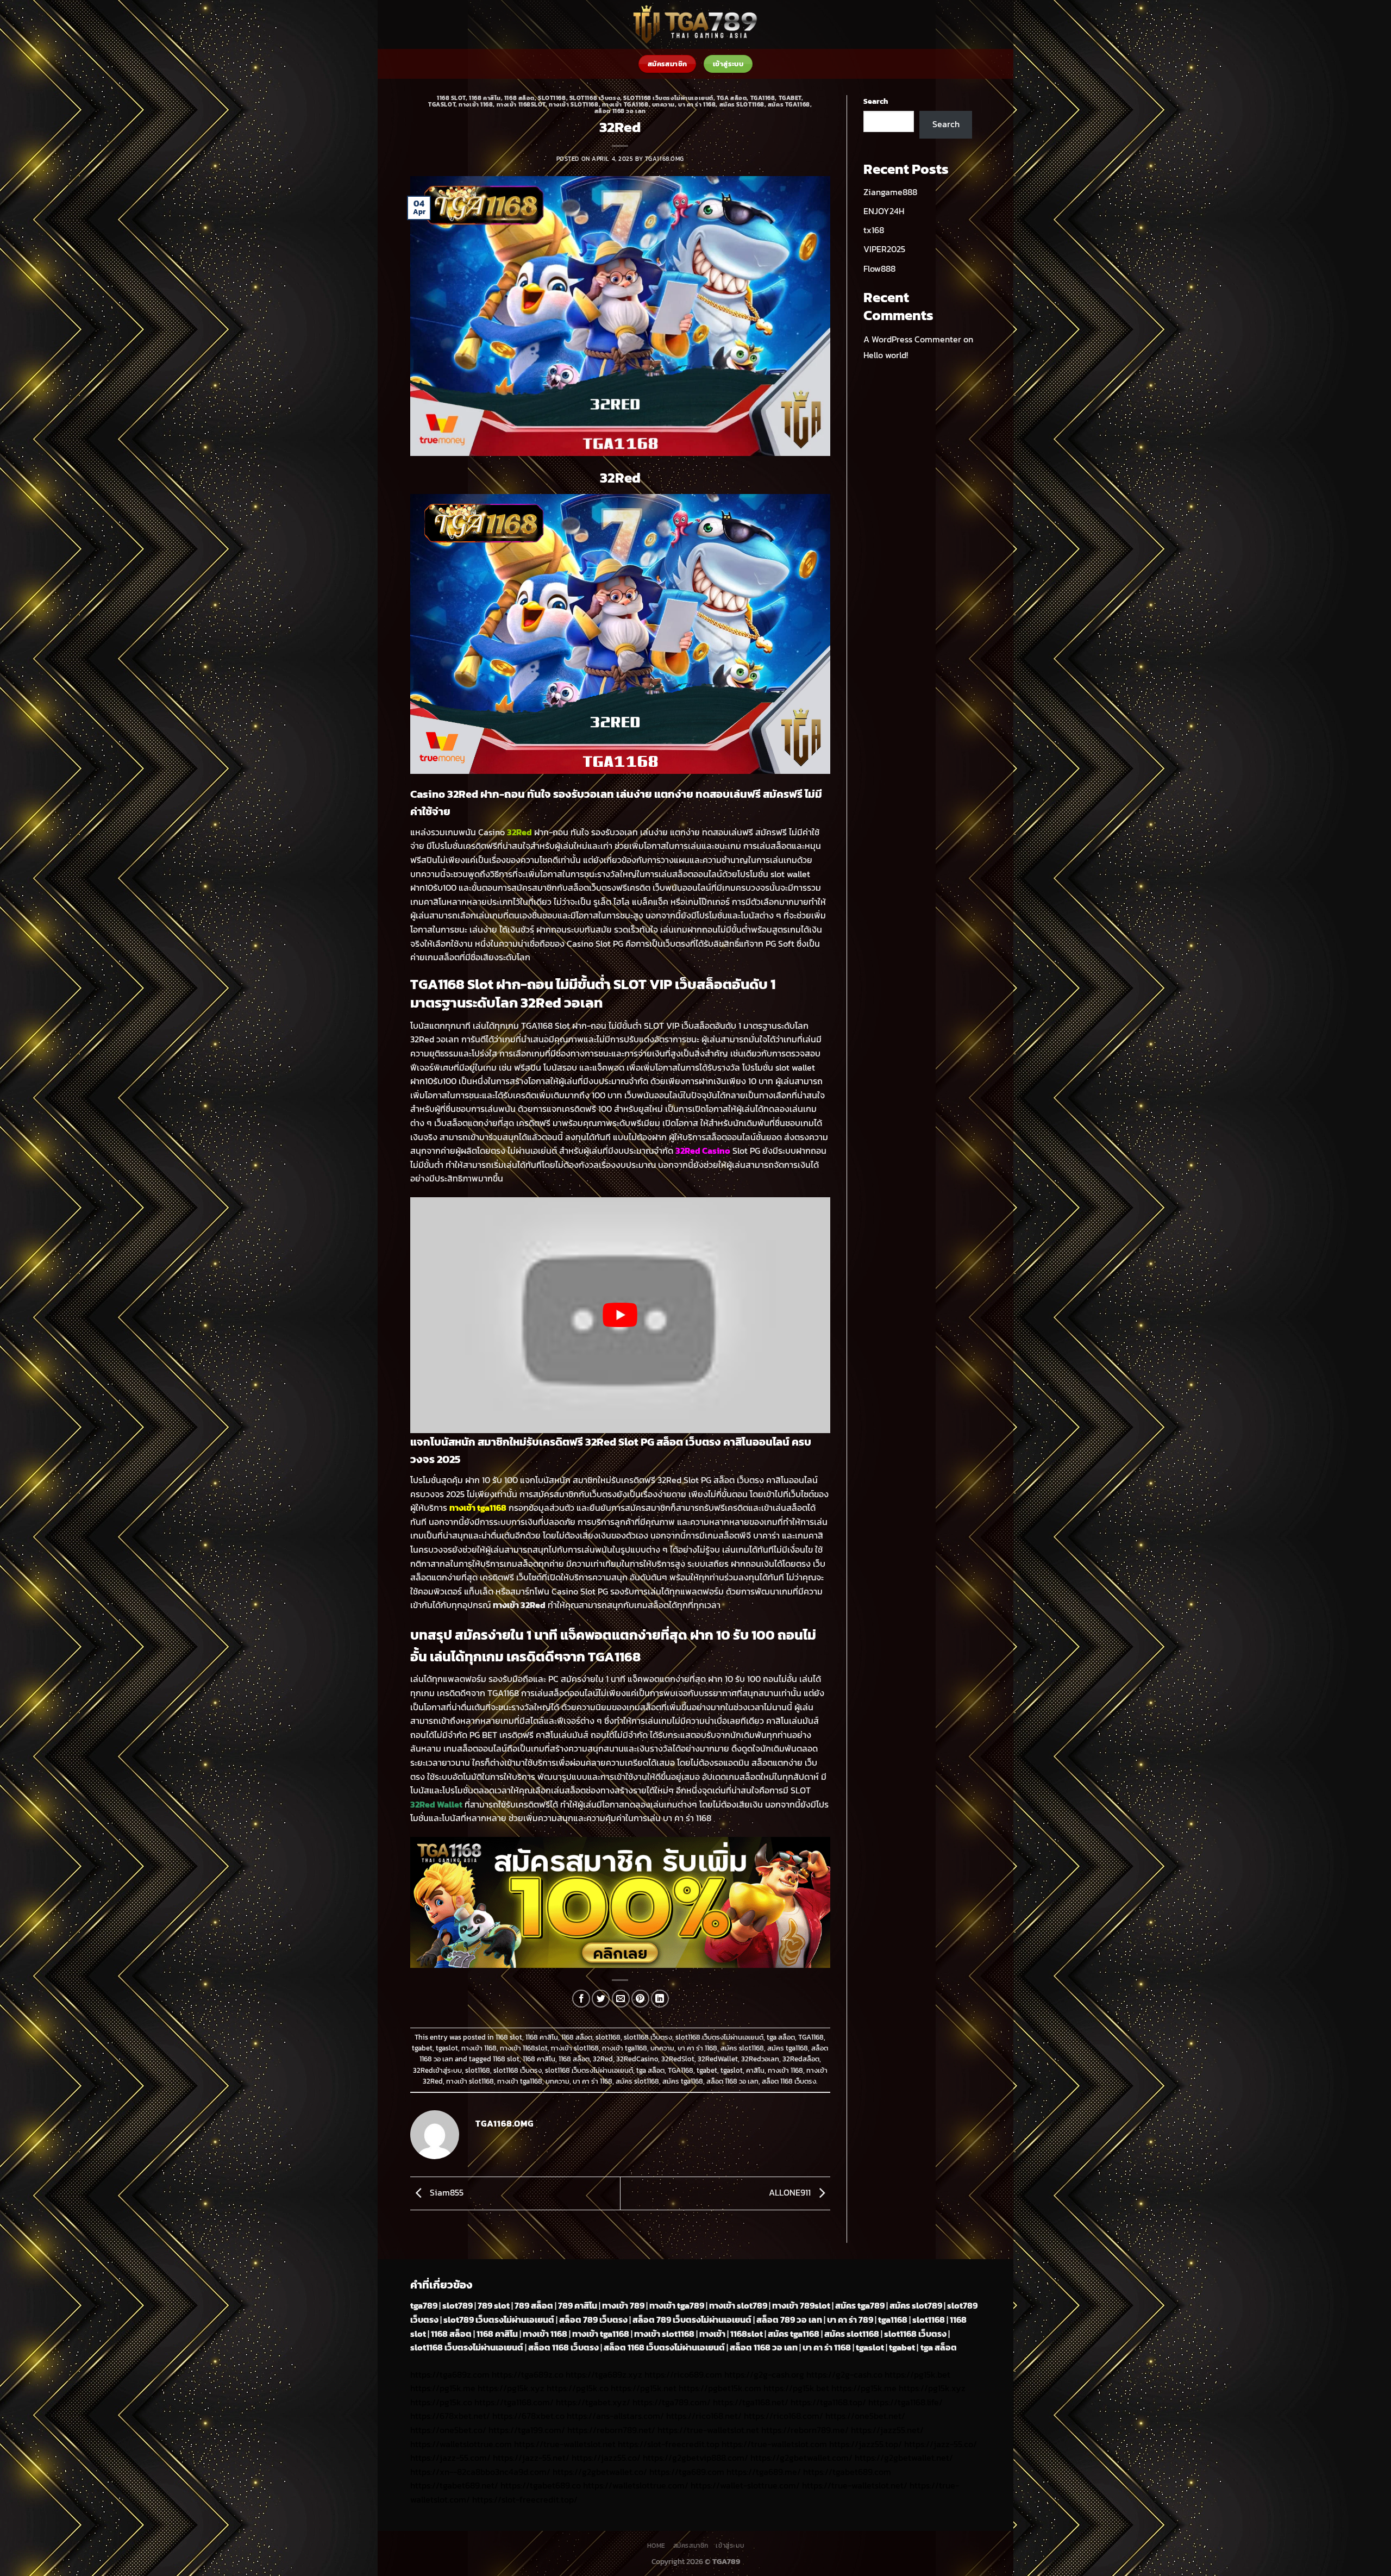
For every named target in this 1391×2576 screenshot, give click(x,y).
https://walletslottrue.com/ (636, 2485)
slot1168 (552, 98)
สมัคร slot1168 (742, 104)
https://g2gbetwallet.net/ (904, 2458)
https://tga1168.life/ (906, 2402)
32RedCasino (637, 2059)
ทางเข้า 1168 (476, 104)
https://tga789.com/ (672, 2402)
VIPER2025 (884, 249)
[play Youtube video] (620, 1315)
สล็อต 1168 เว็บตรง (789, 2081)
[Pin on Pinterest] (640, 1999)
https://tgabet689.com (847, 2472)
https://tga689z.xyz (604, 2374)
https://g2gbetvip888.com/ (695, 2458)
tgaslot (442, 104)
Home (656, 2546)
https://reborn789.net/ (611, 2430)
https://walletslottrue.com (461, 2444)
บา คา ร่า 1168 (697, 104)
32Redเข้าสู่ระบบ (437, 2070)
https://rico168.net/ (704, 2416)
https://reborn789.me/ (805, 2430)
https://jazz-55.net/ (531, 2458)
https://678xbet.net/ (450, 2416)
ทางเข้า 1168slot (521, 104)
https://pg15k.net (644, 2388)
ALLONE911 (791, 2192)
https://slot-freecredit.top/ (525, 2499)
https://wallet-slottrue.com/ (745, 2485)
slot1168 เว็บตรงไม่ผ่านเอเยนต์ (668, 98)
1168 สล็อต (519, 98)
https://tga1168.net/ (751, 2402)
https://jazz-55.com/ (450, 2458)
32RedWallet (718, 2059)
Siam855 (446, 2192)
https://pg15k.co (578, 2388)
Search (876, 101)
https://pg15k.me (443, 2388)
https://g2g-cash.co (844, 2374)
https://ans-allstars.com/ (615, 2416)
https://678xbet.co (528, 2416)
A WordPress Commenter (912, 339)
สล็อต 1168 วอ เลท (620, 111)
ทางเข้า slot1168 (574, 104)
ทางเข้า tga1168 (625, 104)
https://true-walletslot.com (774, 2444)
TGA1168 (763, 98)
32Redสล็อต (801, 2059)
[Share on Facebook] (581, 1999)
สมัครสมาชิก (691, 2546)
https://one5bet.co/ (448, 2430)
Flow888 (879, 268)
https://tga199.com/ (527, 2430)
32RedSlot (678, 2059)
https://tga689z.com (450, 2374)
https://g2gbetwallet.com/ (801, 2458)
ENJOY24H (884, 211)
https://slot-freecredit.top (669, 2444)
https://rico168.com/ (784, 2416)
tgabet (790, 98)
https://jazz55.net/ (887, 2430)
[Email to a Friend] (621, 1999)
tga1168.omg (665, 159)
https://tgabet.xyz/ (593, 2402)
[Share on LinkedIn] (660, 1999)
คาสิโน (755, 2070)
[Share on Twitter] (601, 1999)
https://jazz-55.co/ (941, 2444)
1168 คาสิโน (485, 98)
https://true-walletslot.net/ (855, 2485)
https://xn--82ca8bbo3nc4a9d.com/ (480, 2472)
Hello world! (886, 355)
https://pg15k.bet (917, 2374)
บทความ (663, 104)
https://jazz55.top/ (866, 2444)
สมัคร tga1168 (789, 104)
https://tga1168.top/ (828, 2402)
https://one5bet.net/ (865, 2416)
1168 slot (451, 98)
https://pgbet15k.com (720, 2388)
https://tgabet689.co (541, 2485)
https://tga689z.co (528, 2374)
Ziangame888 (890, 192)
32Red (603, 2059)
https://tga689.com (687, 2472)
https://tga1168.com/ (514, 2402)
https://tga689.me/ (764, 2472)
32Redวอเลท (760, 2059)
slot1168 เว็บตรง (595, 98)
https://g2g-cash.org (764, 2374)
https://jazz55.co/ (606, 2458)
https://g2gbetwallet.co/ (600, 2472)
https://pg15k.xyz (511, 2388)
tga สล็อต (732, 98)
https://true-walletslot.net (708, 2430)
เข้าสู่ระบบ (730, 2546)
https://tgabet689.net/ (454, 2485)
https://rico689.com (683, 2374)
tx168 (874, 230)
